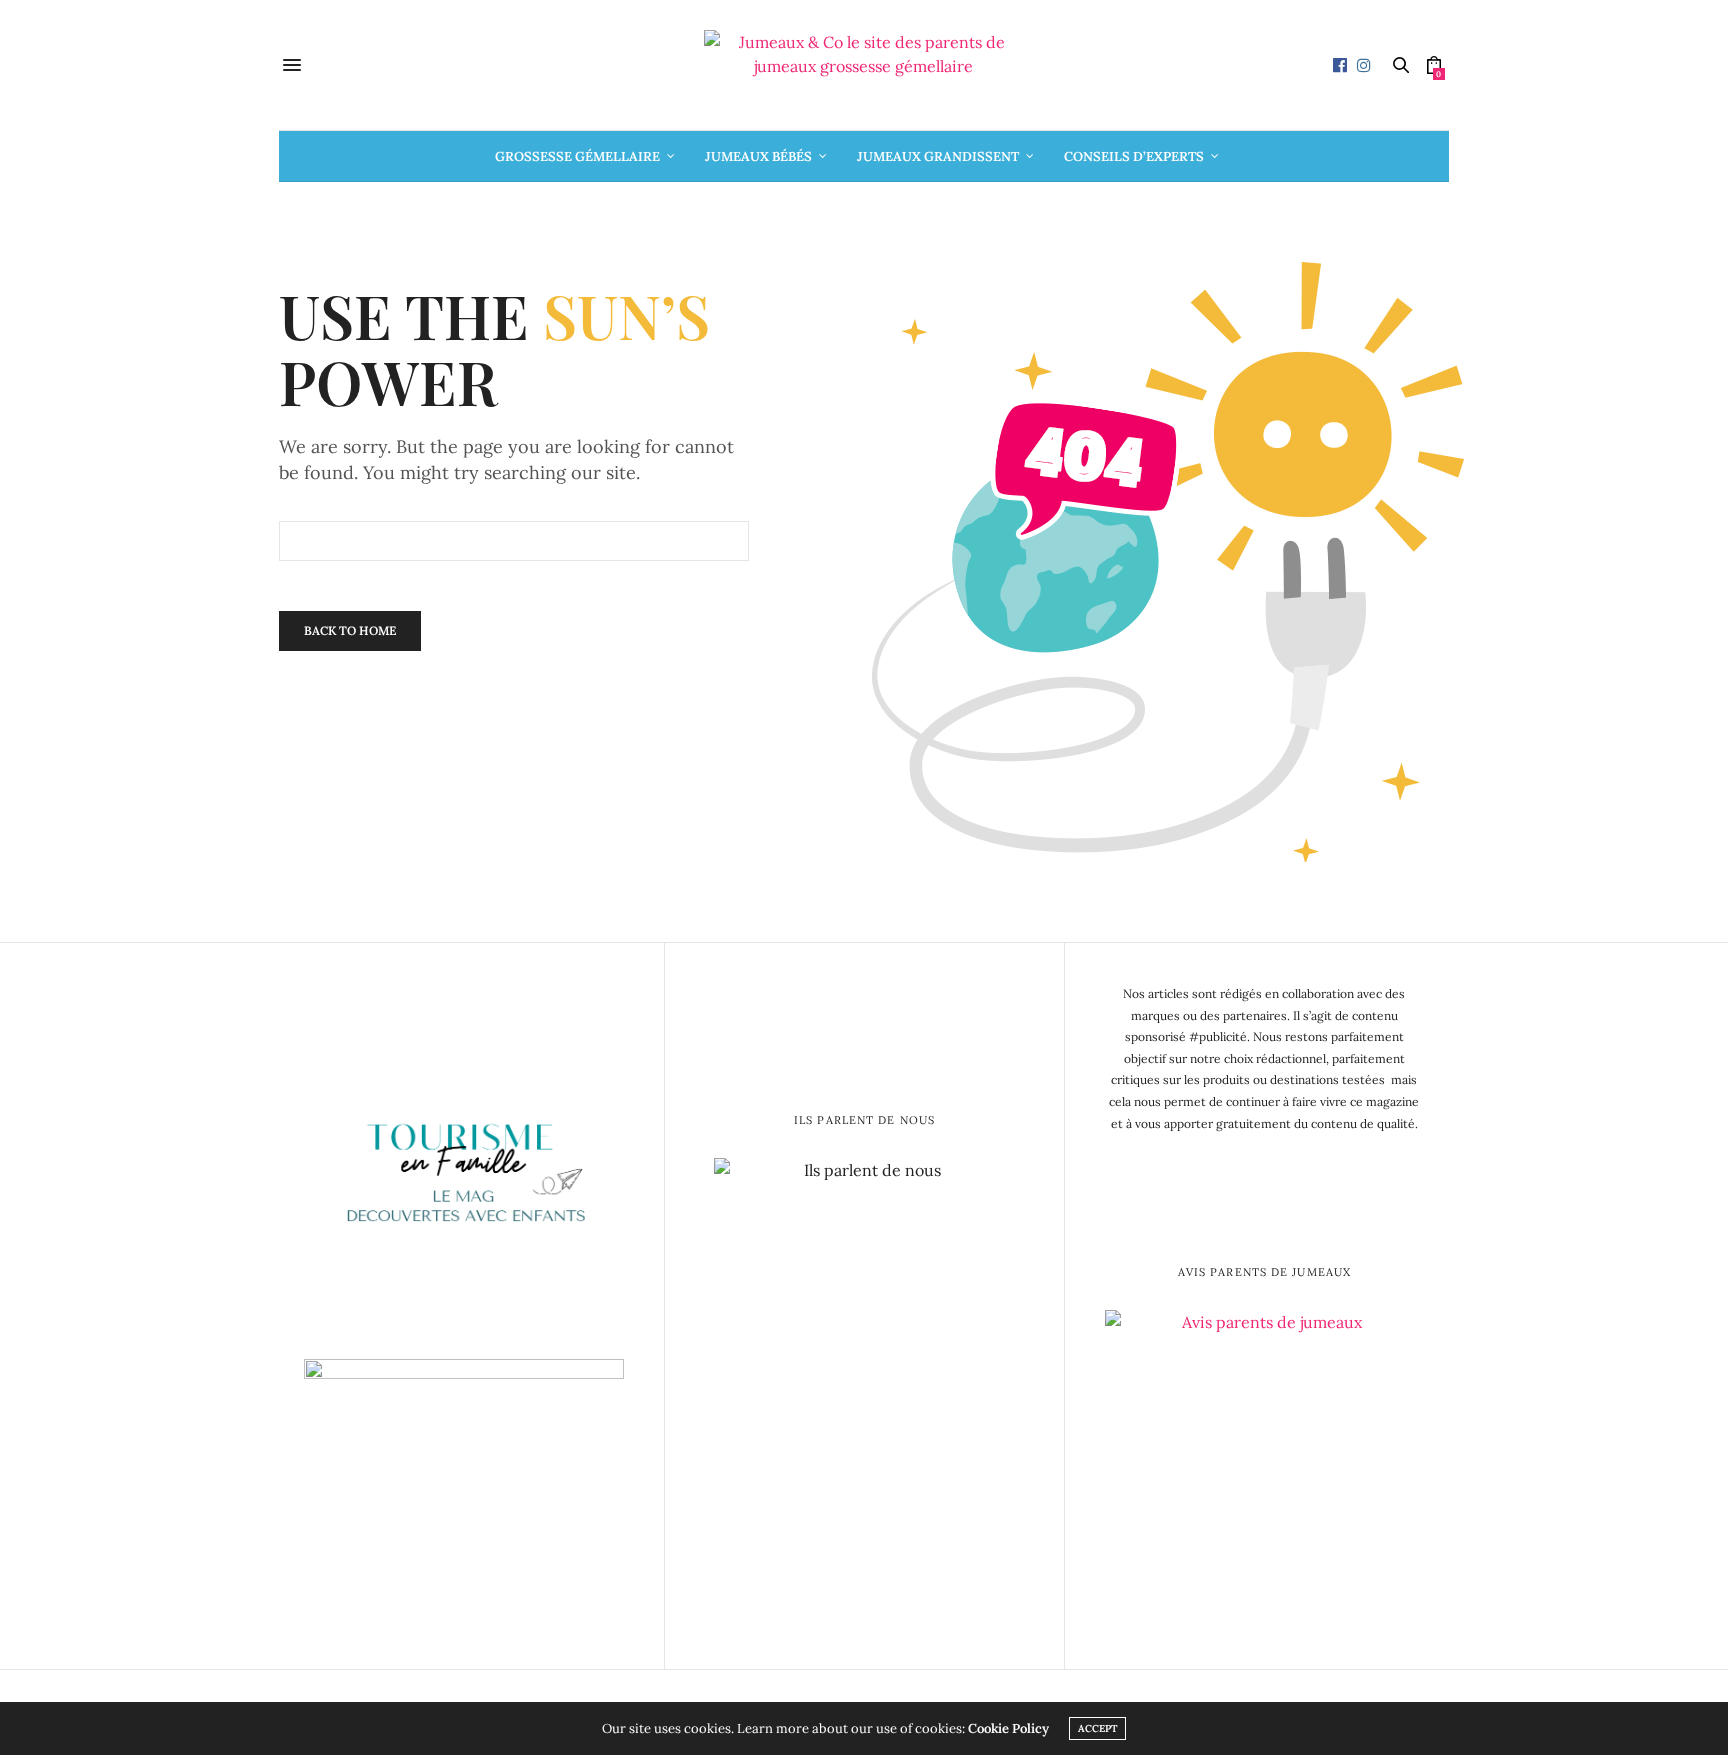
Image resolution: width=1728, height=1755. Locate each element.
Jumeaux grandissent (938, 156)
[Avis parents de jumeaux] (1264, 1467)
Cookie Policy (1008, 1728)
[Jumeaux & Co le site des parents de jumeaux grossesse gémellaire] (864, 65)
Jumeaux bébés (758, 156)
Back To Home (350, 630)
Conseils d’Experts (1134, 156)
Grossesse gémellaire (577, 156)
